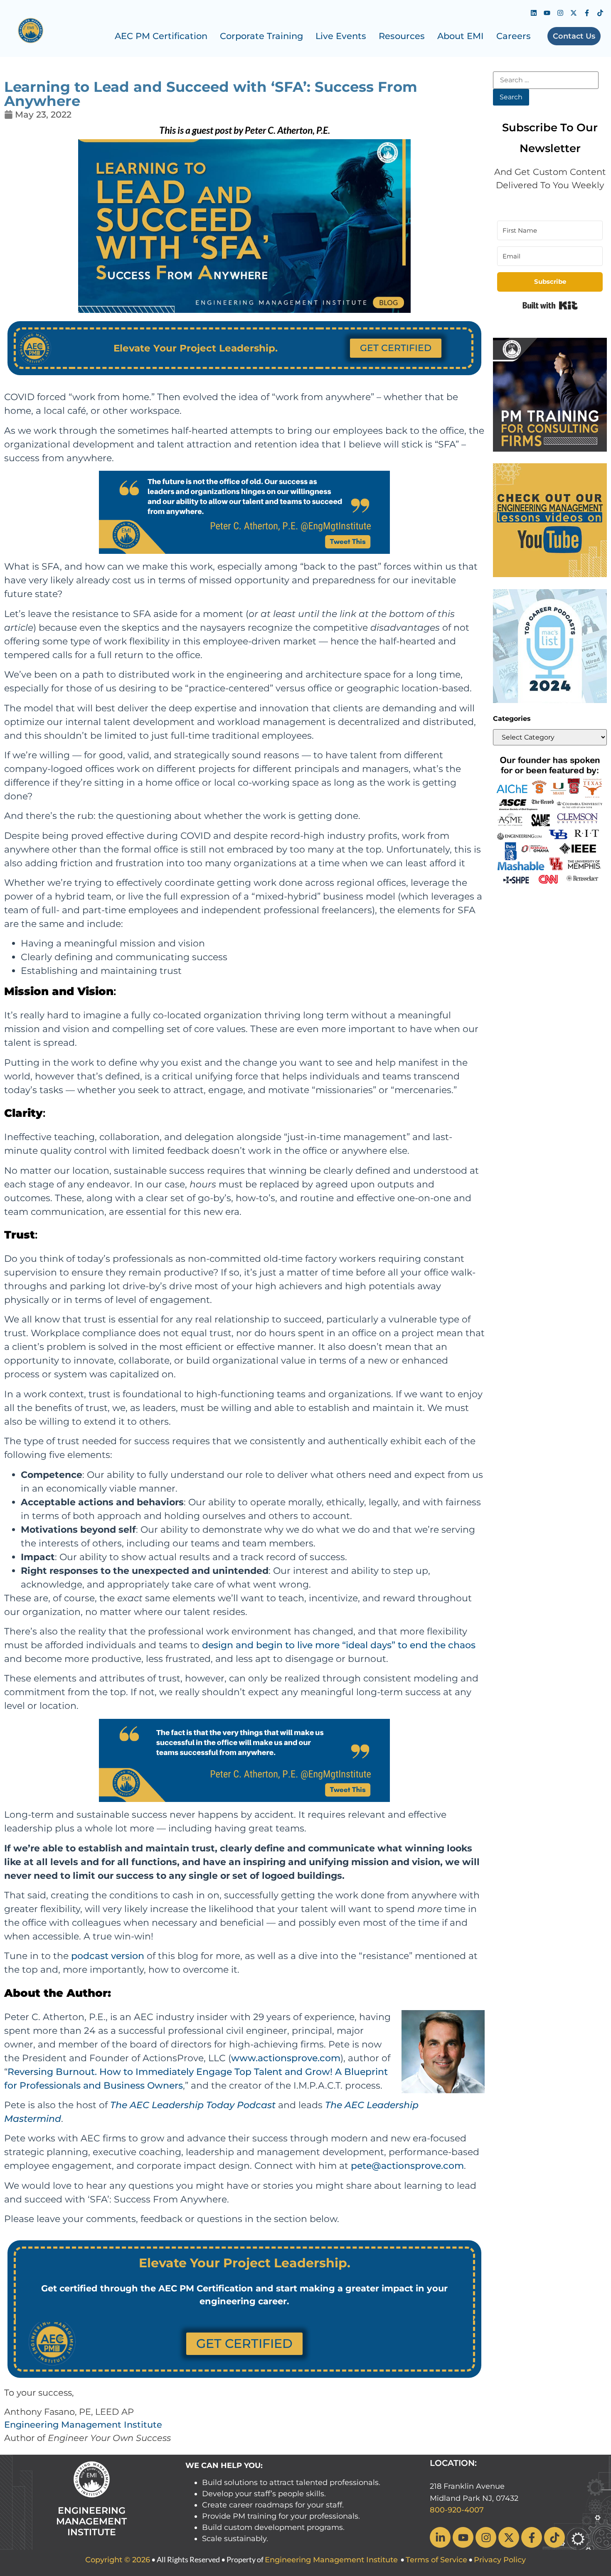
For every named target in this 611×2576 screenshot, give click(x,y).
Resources (402, 36)
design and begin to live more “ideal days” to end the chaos (339, 1645)
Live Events (341, 36)
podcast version (108, 1956)
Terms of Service (436, 2560)
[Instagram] (560, 13)
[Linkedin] (534, 13)
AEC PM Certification (161, 36)
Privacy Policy (500, 2560)
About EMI (461, 36)
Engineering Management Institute (83, 2425)
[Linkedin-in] (440, 2537)
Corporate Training (261, 36)
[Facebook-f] (587, 13)
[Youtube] (547, 13)
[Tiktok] (600, 13)
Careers (514, 36)
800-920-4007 (457, 2510)
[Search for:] (546, 80)
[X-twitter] (574, 13)
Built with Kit (550, 305)
